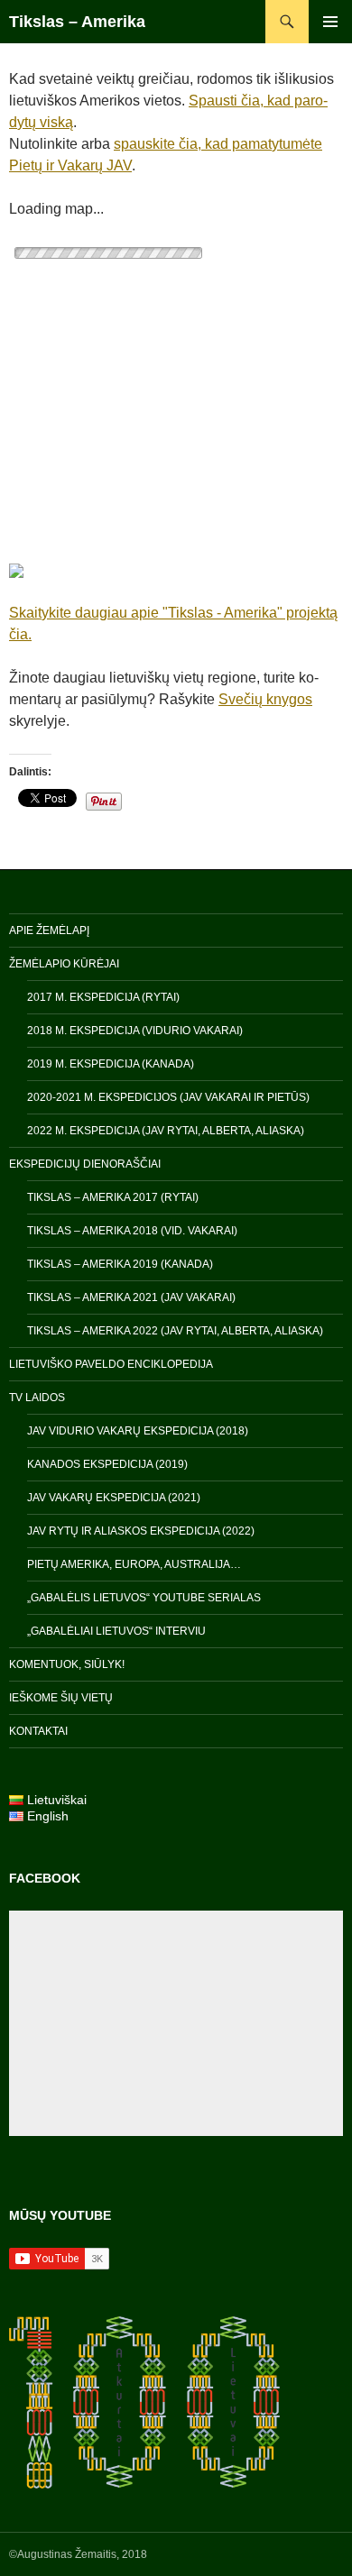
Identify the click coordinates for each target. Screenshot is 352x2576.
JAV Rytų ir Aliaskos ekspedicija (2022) (141, 1531)
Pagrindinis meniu (330, 22)
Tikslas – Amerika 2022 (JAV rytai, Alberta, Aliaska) (175, 1331)
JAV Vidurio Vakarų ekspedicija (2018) (138, 1431)
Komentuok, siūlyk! (67, 1664)
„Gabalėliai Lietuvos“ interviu (116, 1631)
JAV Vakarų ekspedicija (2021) (114, 1498)
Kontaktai (38, 1731)
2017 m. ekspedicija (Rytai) (103, 997)
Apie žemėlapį (49, 930)
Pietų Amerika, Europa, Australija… (134, 1564)
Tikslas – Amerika (77, 22)
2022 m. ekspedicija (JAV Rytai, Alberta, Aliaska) (166, 1131)
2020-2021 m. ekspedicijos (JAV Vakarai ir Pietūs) (168, 1097)
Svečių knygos (265, 699)
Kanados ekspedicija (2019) (107, 1464)
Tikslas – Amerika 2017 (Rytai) (113, 1197)
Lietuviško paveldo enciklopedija (111, 1364)
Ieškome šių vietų (61, 1698)
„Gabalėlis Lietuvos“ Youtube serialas (144, 1598)
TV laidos (37, 1398)
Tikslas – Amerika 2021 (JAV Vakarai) (131, 1297)
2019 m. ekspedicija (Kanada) (111, 1064)
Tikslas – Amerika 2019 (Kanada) (120, 1264)
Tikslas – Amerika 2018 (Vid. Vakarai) (132, 1231)
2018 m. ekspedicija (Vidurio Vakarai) (135, 1031)
